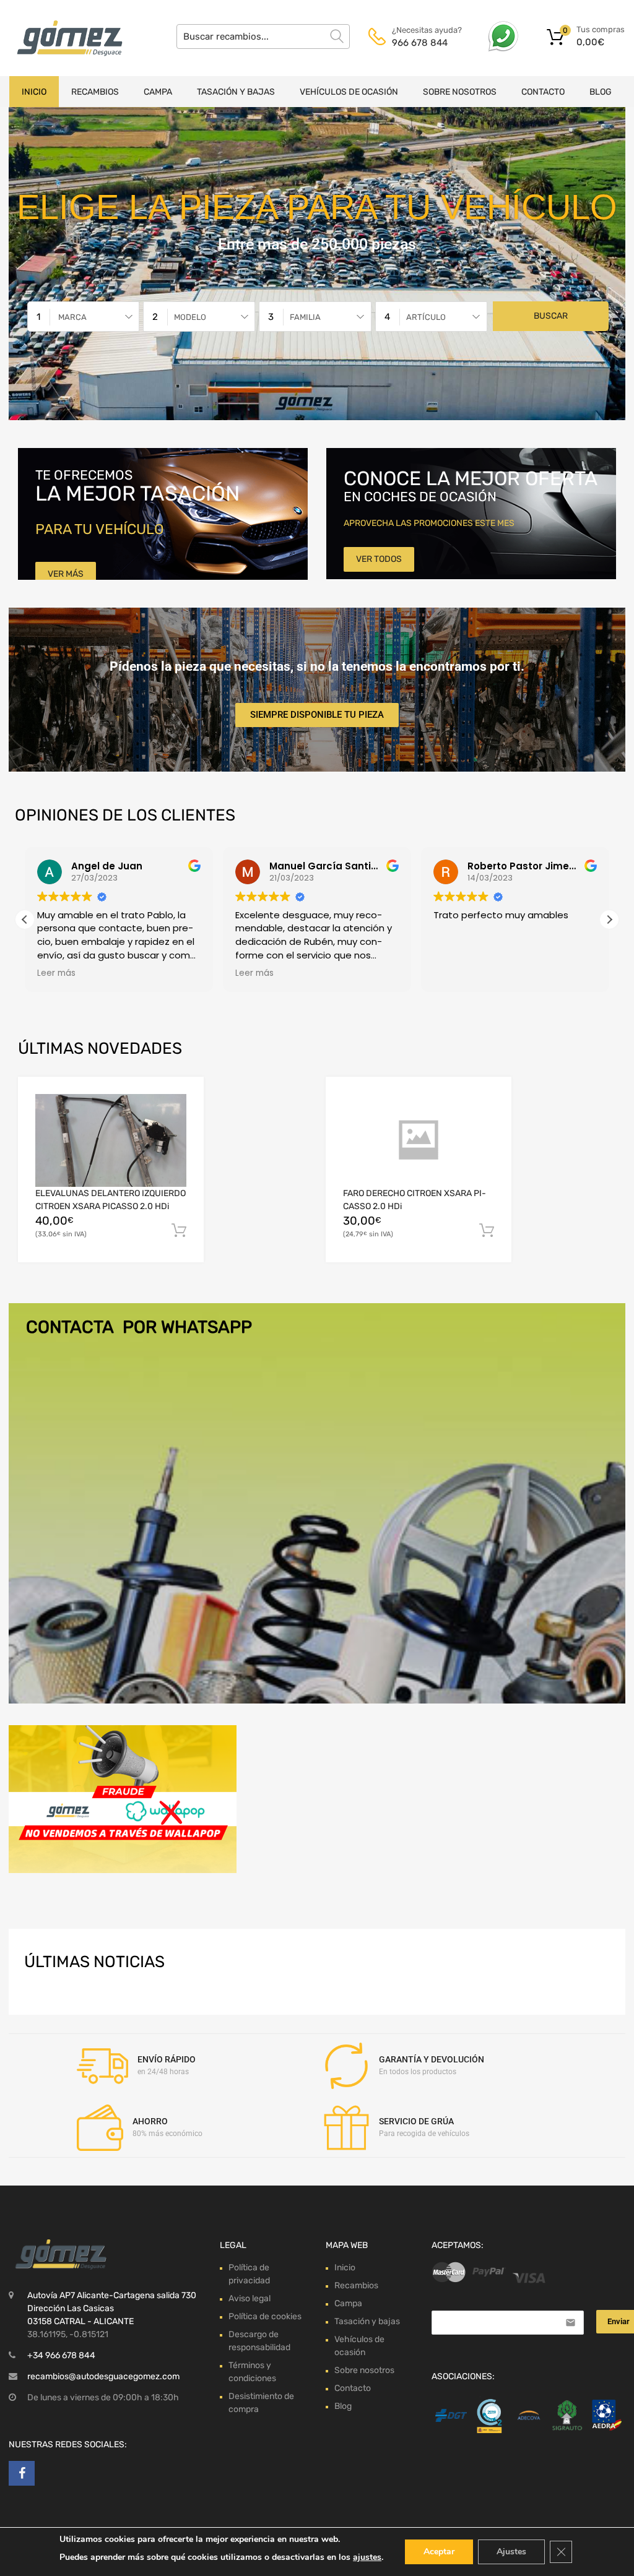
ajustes (367, 2557)
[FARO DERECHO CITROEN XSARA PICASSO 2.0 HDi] (419, 1140)
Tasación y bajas (236, 92)
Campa (158, 92)
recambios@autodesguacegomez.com (103, 2376)
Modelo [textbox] (190, 317)
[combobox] (83, 317)
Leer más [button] (56, 973)
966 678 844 (420, 43)
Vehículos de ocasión (349, 92)
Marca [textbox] (72, 317)
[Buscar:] (263, 37)
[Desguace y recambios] (62, 38)
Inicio (34, 92)
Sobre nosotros (460, 92)
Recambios (95, 92)
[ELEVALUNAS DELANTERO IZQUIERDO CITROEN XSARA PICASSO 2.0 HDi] (111, 1140)
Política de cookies (265, 2316)
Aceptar (439, 2552)
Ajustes (511, 2552)
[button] (609, 920)
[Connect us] (22, 2473)
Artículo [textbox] (426, 317)
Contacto (543, 92)
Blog (601, 92)
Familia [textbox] (305, 317)
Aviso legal (250, 2298)
